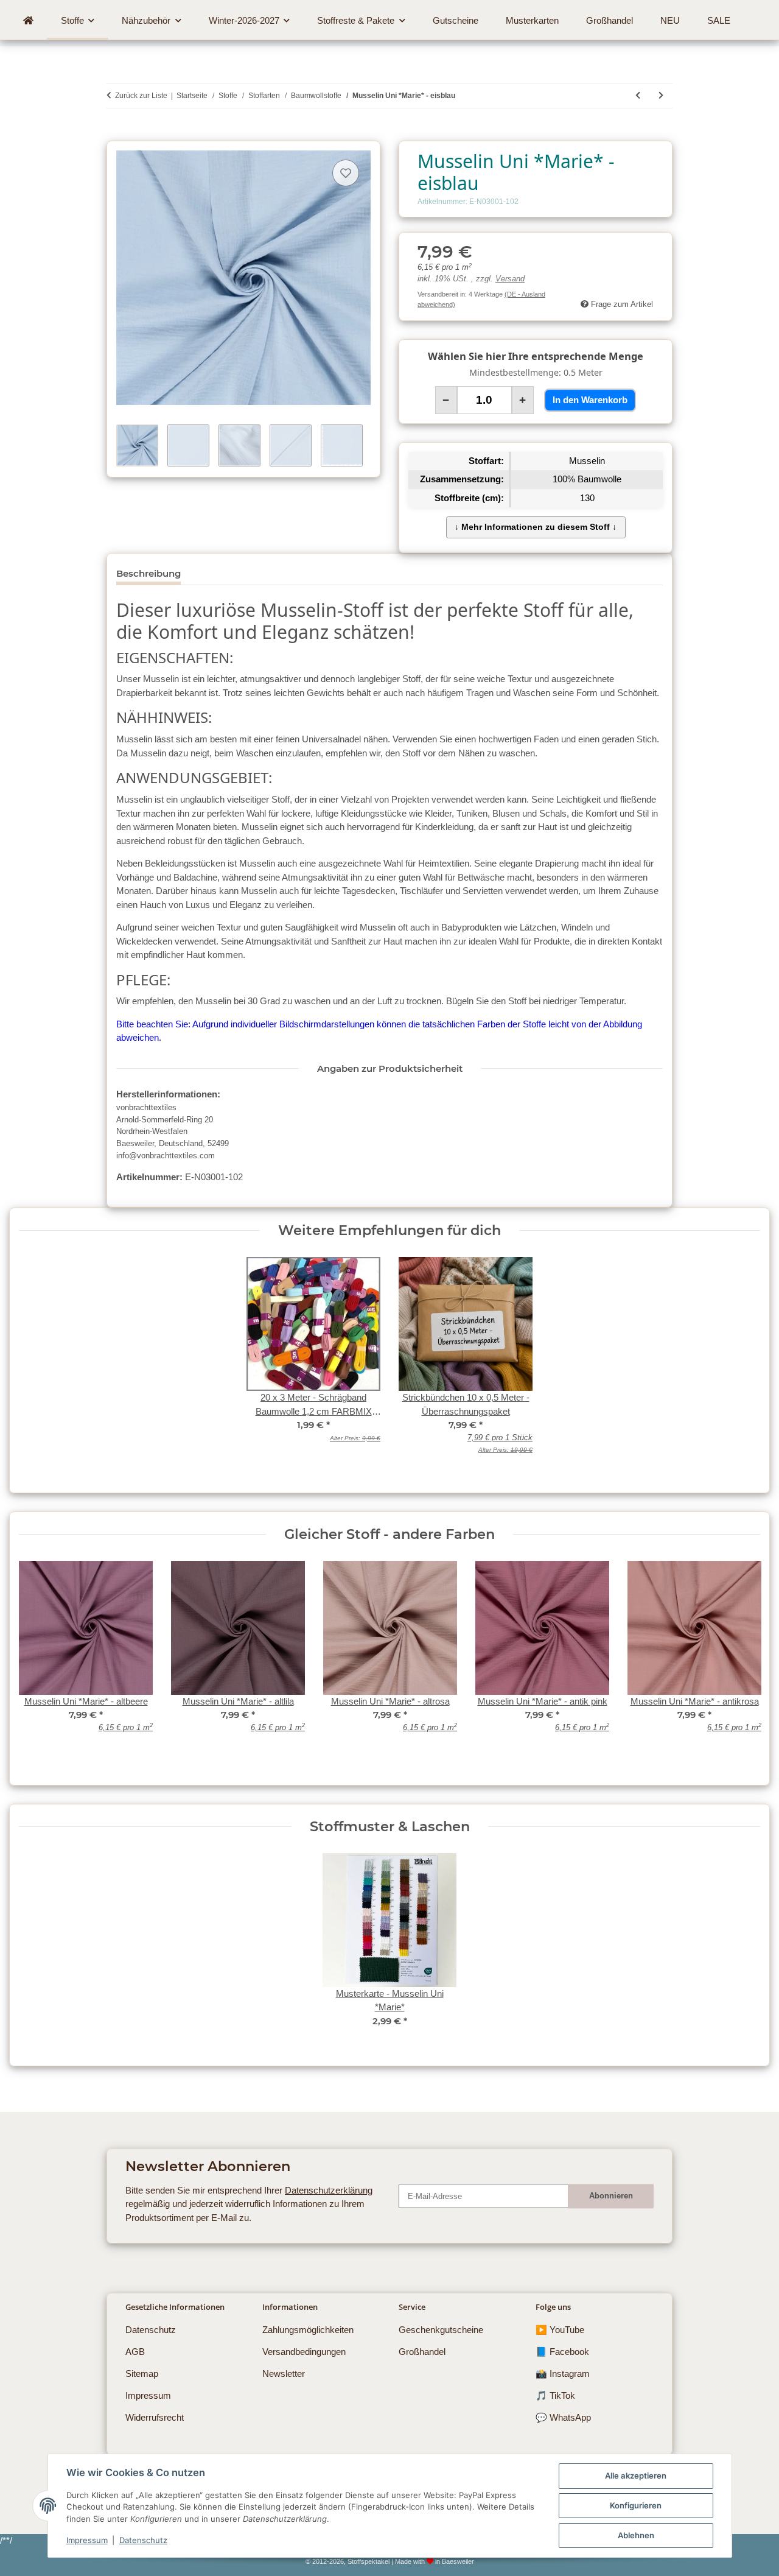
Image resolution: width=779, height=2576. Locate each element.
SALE (719, 20)
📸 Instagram (563, 2374)
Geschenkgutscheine (441, 2330)
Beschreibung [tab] (148, 573)
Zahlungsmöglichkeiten (308, 2330)
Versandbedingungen (304, 2352)
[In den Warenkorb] (116, 134)
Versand (510, 279)
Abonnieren (611, 2196)
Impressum (87, 2540)
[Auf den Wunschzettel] (346, 173)
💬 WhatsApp (563, 2417)
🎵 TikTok (555, 2395)
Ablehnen (636, 2535)
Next (742, 1662)
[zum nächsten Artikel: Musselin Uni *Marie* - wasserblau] (661, 96)
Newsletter (284, 2374)
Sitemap (142, 2374)
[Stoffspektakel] (28, 21)
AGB (135, 2352)
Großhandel (422, 2352)
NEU (670, 20)
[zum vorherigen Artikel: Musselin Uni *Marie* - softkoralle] (638, 96)
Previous (37, 1662)
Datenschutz (143, 2540)
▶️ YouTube (560, 2330)
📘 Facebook (562, 2352)
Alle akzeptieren (636, 2476)
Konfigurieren (636, 2505)
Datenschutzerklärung (329, 2190)
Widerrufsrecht (155, 2417)
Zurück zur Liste (141, 96)
